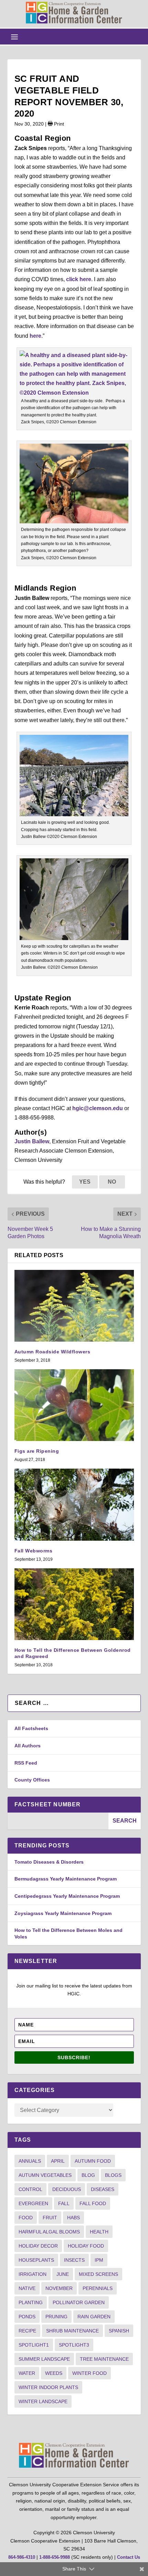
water (27, 2373)
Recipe (27, 2331)
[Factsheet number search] (58, 1821)
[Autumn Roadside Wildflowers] (74, 1306)
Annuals (30, 2161)
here (35, 336)
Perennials (98, 2288)
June (63, 2274)
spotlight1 (34, 2345)
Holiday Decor (38, 2246)
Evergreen (33, 2203)
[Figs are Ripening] (74, 1405)
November (59, 2288)
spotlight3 (74, 2345)
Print (58, 124)
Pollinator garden (79, 2302)
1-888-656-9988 (55, 2557)
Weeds (54, 2373)
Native (27, 2288)
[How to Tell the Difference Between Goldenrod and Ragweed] (74, 1604)
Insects (74, 2260)
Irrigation (33, 2274)
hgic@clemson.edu (98, 1108)
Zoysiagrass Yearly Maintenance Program (63, 1913)
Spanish (119, 2331)
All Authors (28, 1746)
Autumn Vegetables (45, 2175)
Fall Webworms (34, 1551)
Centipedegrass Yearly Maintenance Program (67, 1896)
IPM (99, 2260)
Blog (88, 2175)
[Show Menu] (14, 37)
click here (79, 279)
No (112, 1182)
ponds (27, 2317)
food (26, 2218)
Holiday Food (86, 2246)
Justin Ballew (32, 1141)
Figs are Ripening (37, 1451)
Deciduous (67, 2189)
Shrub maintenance (72, 2331)
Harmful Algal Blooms (49, 2232)
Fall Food (93, 2203)
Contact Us (129, 2557)
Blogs (113, 2175)
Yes (85, 1182)
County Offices (32, 1780)
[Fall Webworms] (74, 1504)
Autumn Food (93, 2161)
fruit (50, 2218)
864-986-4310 (22, 2557)
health (99, 2232)
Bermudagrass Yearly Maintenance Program (66, 1879)
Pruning (56, 2317)
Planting (31, 2302)
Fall (64, 2203)
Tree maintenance (104, 2359)
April (58, 2161)
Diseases (103, 2189)
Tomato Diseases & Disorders (49, 1862)
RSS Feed (26, 1763)
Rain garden (94, 2317)
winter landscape (43, 2401)
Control (30, 2189)
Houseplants (36, 2260)
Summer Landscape (44, 2359)
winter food (89, 2373)
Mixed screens (98, 2274)
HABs (73, 2218)
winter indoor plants (48, 2387)
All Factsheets (31, 1728)
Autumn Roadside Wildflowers (52, 1352)
